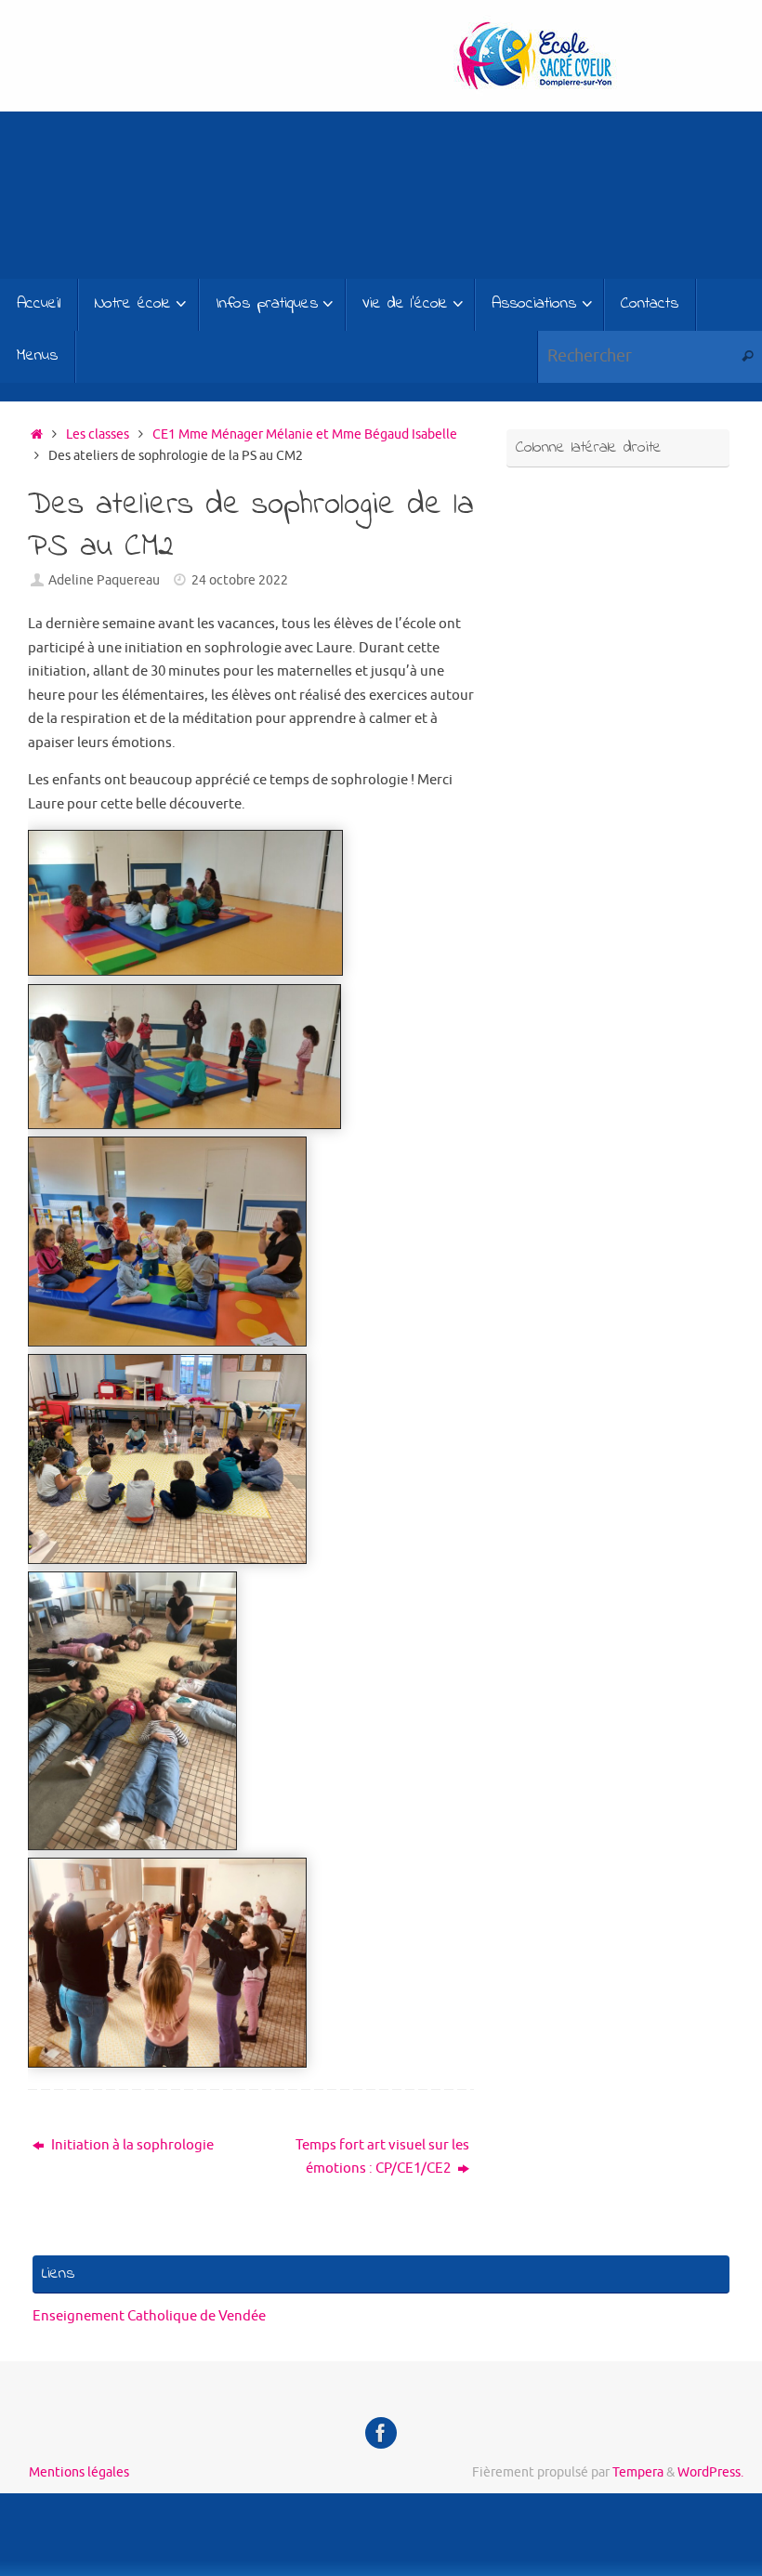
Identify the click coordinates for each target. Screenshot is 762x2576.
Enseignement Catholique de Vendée (149, 2316)
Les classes (98, 434)
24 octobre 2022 (240, 580)
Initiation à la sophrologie (131, 2145)
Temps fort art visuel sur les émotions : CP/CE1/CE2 (382, 2157)
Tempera (638, 2472)
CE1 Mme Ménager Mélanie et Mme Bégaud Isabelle (305, 434)
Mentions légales (79, 2472)
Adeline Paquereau (104, 580)
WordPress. (710, 2472)
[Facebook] (381, 2433)
